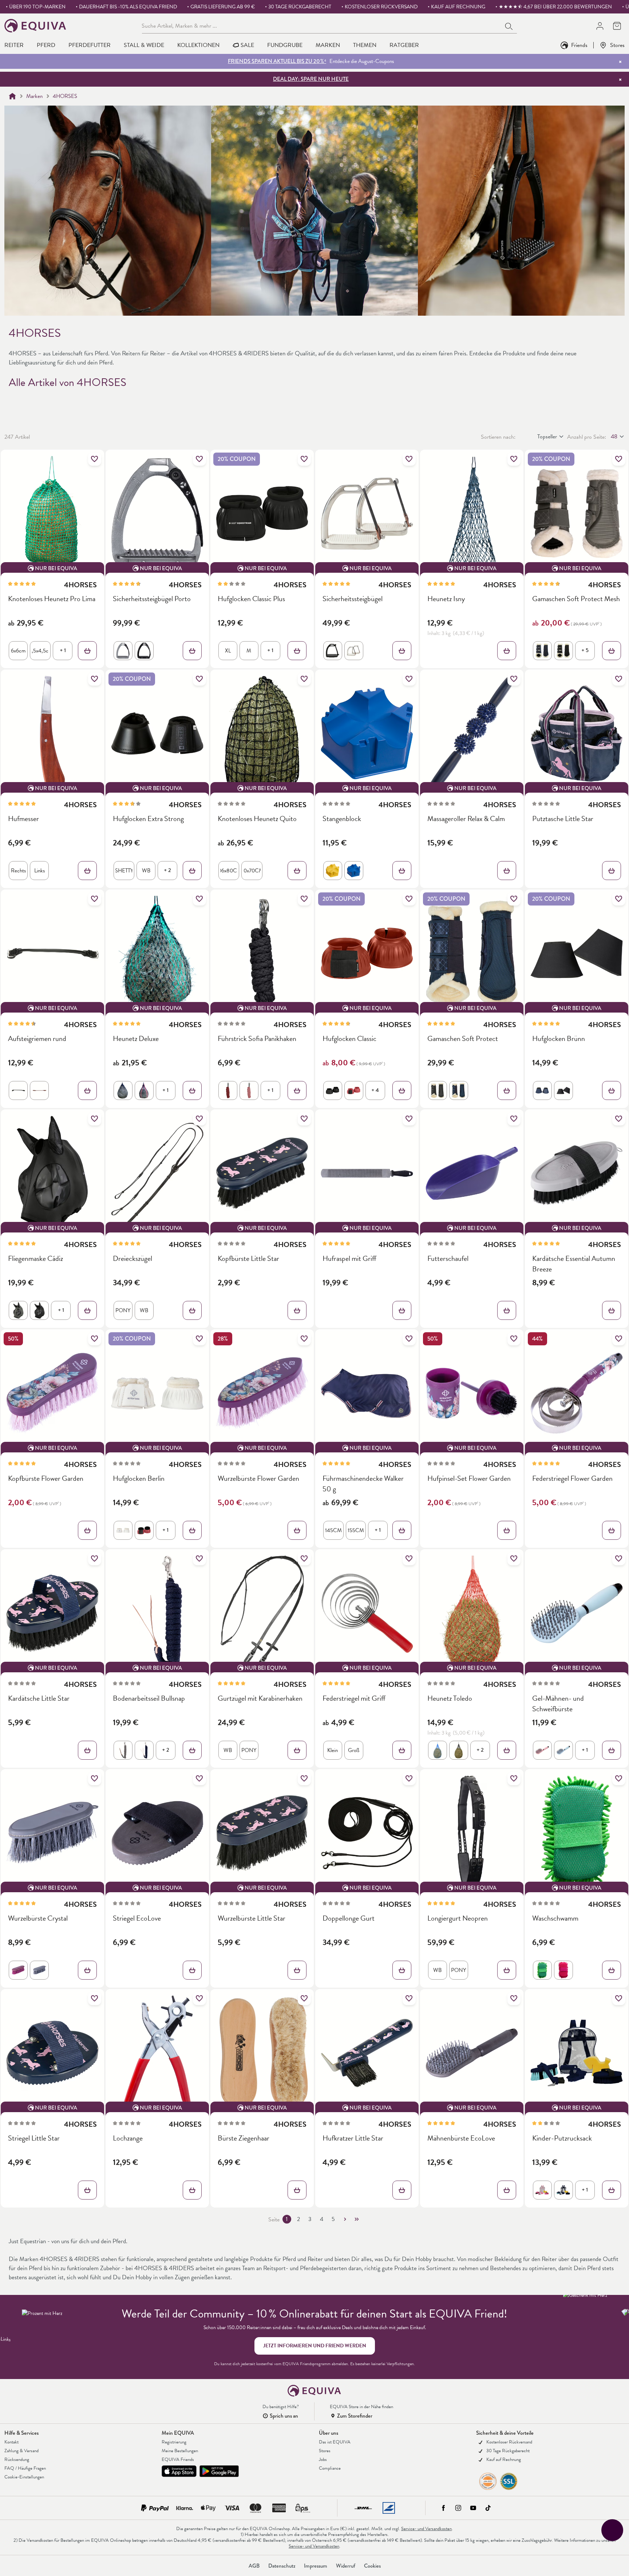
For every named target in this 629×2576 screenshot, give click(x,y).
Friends (579, 45)
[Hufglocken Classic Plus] (262, 513)
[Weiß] (123, 1530)
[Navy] (459, 1090)
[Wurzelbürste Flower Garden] (262, 1393)
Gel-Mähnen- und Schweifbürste (558, 1704)
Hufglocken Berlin (139, 1478)
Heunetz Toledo (450, 1698)
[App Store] (179, 2471)
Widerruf (346, 2566)
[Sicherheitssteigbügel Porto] (157, 513)
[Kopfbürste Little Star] (262, 1173)
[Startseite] (12, 96)
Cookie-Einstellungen (24, 2477)
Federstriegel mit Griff (354, 1698)
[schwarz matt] (333, 651)
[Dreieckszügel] (157, 1173)
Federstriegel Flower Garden (572, 1478)
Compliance (330, 2468)
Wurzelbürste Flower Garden (258, 1478)
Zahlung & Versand (21, 2451)
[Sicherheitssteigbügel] (367, 513)
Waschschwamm (555, 1918)
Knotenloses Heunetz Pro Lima (52, 599)
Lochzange (128, 2138)
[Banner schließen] (620, 62)
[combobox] (322, 25)
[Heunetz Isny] (472, 513)
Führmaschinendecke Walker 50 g (363, 1484)
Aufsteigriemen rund (37, 1039)
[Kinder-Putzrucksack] (577, 2053)
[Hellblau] (563, 1750)
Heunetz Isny (446, 599)
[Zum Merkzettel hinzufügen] (95, 459)
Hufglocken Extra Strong (148, 819)
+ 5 (585, 650)
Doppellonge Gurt (349, 1918)
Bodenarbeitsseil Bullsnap (149, 1698)
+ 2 (167, 870)
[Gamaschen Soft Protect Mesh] (577, 513)
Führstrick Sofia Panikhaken (257, 1039)
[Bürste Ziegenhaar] (262, 2053)
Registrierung (174, 2442)
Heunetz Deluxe (136, 1039)
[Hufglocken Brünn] (577, 953)
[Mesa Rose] (249, 1090)
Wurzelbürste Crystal (38, 1918)
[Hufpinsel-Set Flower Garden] (472, 1393)
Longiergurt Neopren (458, 1918)
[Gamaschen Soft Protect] (472, 953)
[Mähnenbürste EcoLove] (472, 2053)
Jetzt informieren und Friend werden (315, 2346)
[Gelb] (333, 871)
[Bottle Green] (542, 1970)
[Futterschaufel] (472, 1173)
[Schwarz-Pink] (144, 1090)
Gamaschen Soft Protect (463, 1039)
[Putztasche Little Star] (577, 733)
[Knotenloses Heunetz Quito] (262, 733)
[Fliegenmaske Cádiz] (52, 1173)
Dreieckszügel (132, 1259)
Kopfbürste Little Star (248, 1259)
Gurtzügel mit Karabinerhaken (260, 1698)
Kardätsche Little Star (39, 1698)
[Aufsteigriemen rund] (52, 953)
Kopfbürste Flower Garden (46, 1478)
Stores (617, 45)
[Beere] (18, 1970)
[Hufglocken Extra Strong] (157, 733)
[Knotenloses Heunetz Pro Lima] (52, 513)
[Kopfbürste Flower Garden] (52, 1393)
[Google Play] (219, 2471)
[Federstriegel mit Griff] (367, 1613)
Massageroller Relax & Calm (466, 819)
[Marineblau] (354, 871)
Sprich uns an (284, 2416)
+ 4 (375, 1090)
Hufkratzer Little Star (353, 2138)
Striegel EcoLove (137, 1918)
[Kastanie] (39, 1090)
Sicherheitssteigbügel (353, 599)
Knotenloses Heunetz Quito (257, 819)
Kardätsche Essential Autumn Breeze (574, 1264)
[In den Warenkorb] (612, 871)
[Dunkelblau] (542, 1090)
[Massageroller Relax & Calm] (472, 733)
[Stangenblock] (367, 733)
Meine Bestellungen (180, 2451)
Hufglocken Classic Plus (251, 599)
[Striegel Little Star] (52, 2053)
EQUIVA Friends (178, 2459)
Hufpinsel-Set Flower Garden (469, 1478)
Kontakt (11, 2442)
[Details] (87, 651)
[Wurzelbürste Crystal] (52, 1833)
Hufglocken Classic (349, 1039)
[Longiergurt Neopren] (472, 1833)
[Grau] (123, 1750)
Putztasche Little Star (563, 819)
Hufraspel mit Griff (349, 1259)
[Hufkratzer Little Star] (367, 2053)
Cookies (372, 2566)
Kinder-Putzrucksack (562, 2138)
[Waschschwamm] (577, 1833)
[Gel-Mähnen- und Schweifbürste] (577, 1613)
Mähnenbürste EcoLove (461, 2138)
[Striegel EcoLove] (157, 1833)
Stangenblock (342, 819)
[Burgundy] (228, 1090)
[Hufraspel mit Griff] (367, 1173)
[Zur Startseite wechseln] (35, 26)
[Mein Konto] (600, 26)
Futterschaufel (448, 1259)
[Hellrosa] (542, 1750)
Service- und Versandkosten (426, 2529)
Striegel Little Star (34, 2138)
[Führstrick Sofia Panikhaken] (262, 953)
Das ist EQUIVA (335, 2442)
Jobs (323, 2459)
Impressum (316, 2566)
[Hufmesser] (52, 733)
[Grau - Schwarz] (123, 651)
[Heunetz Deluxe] (157, 953)
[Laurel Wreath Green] (18, 1310)
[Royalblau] (438, 1750)
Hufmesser (23, 819)
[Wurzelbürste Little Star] (262, 1833)
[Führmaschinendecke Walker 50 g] (367, 1393)
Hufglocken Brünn (559, 1039)
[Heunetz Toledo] (472, 1613)
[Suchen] (509, 25)
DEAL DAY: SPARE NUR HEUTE (311, 79)
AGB (254, 2566)
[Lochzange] (157, 2053)
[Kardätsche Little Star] (52, 1613)
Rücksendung (17, 2459)
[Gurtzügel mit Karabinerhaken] (262, 1613)
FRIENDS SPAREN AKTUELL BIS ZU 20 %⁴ (277, 61)
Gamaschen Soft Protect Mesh (576, 599)
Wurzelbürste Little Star (252, 1918)
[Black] (563, 1090)
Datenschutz (282, 2566)
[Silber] (354, 651)
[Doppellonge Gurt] (367, 1833)
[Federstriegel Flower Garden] (577, 1393)
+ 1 (63, 650)
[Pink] (354, 1090)
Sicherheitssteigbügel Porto (152, 599)
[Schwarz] (144, 651)
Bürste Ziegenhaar (244, 2138)
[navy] (542, 651)
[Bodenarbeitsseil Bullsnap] (157, 1613)
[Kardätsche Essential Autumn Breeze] (577, 1173)
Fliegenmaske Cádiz (35, 1259)
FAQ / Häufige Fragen (25, 2468)
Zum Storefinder (355, 2416)
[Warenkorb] (617, 26)
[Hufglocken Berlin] (157, 1393)
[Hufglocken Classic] (367, 953)
